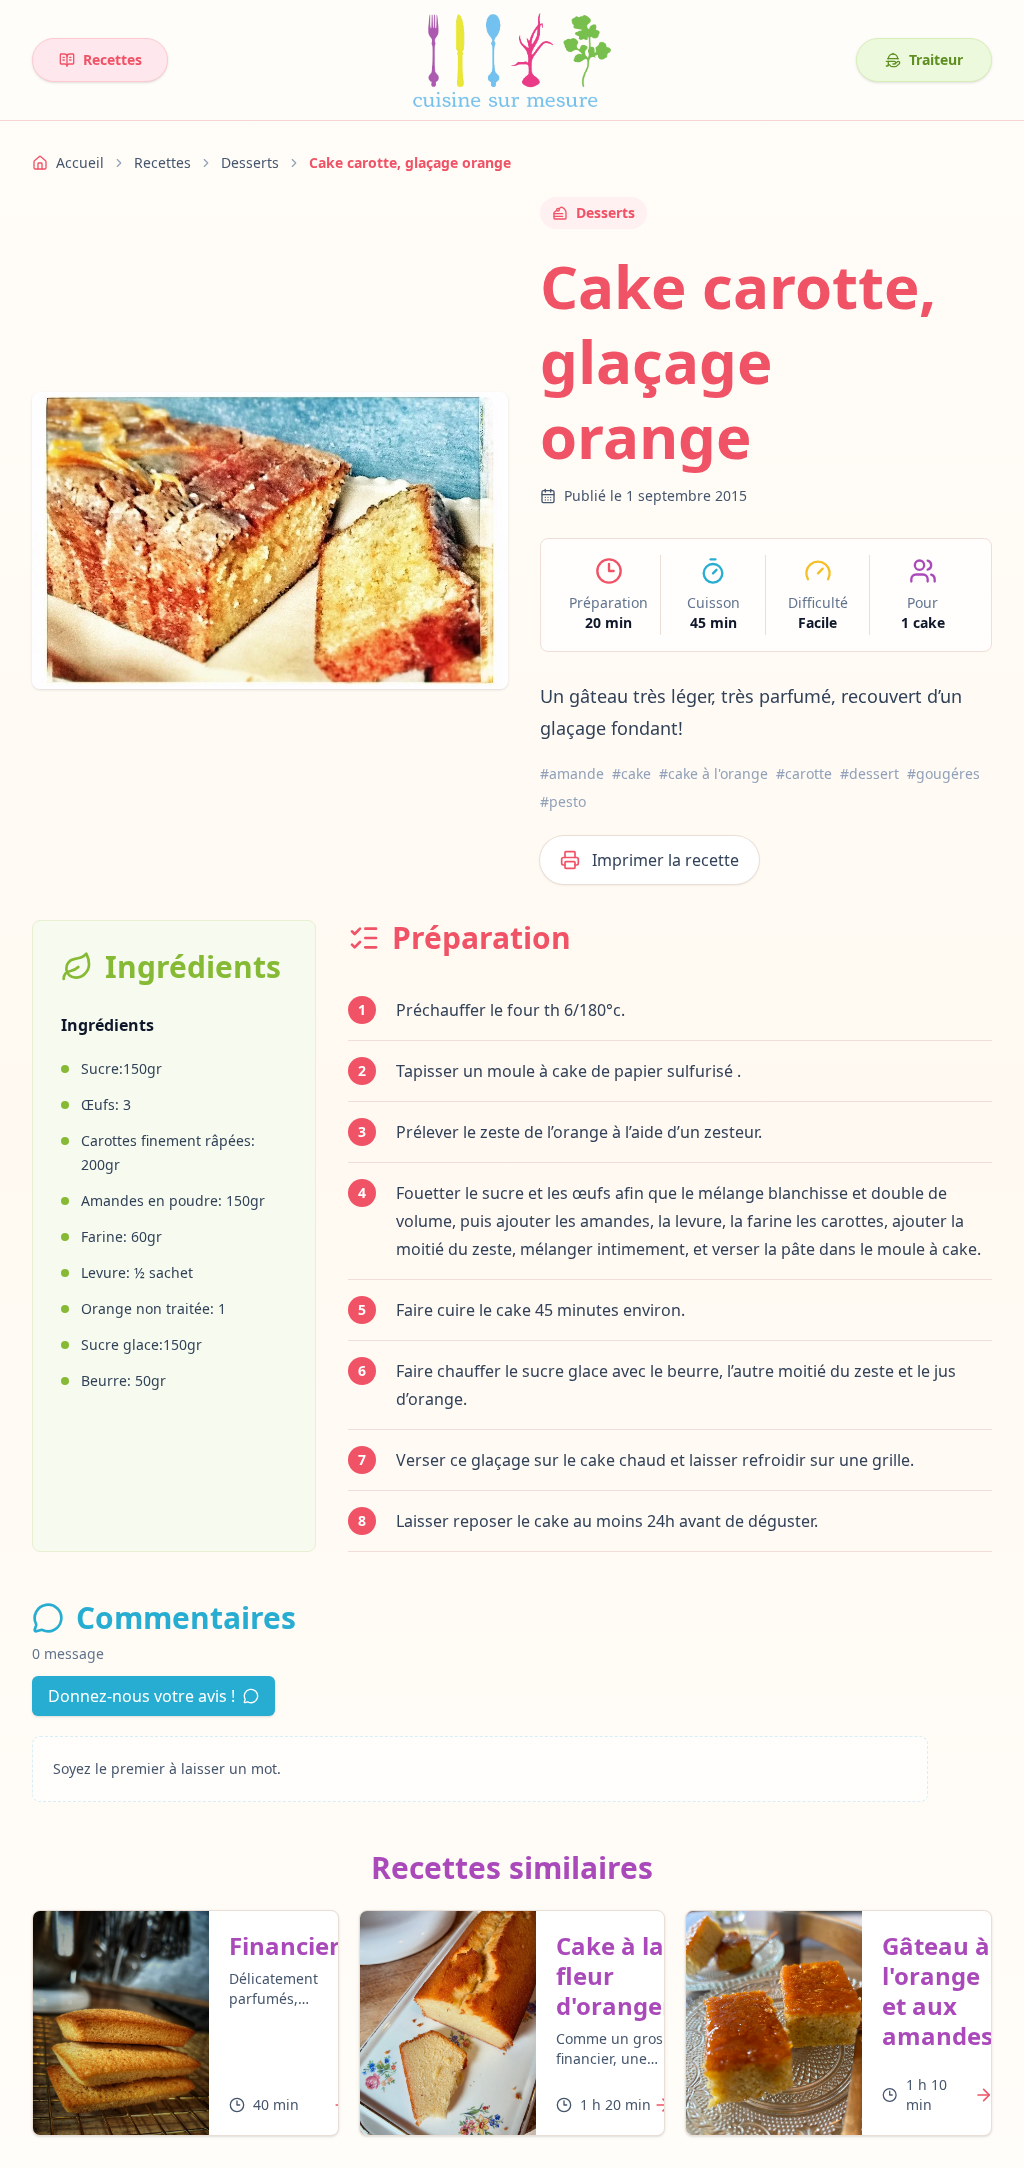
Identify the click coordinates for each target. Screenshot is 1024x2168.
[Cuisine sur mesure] (512, 60)
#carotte (804, 773)
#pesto (563, 801)
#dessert (869, 773)
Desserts (250, 162)
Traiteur (936, 59)
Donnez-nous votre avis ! (141, 1696)
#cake (631, 773)
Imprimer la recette (665, 860)
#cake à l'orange (713, 773)
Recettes (112, 59)
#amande (572, 773)
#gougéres (943, 773)
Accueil (80, 162)
